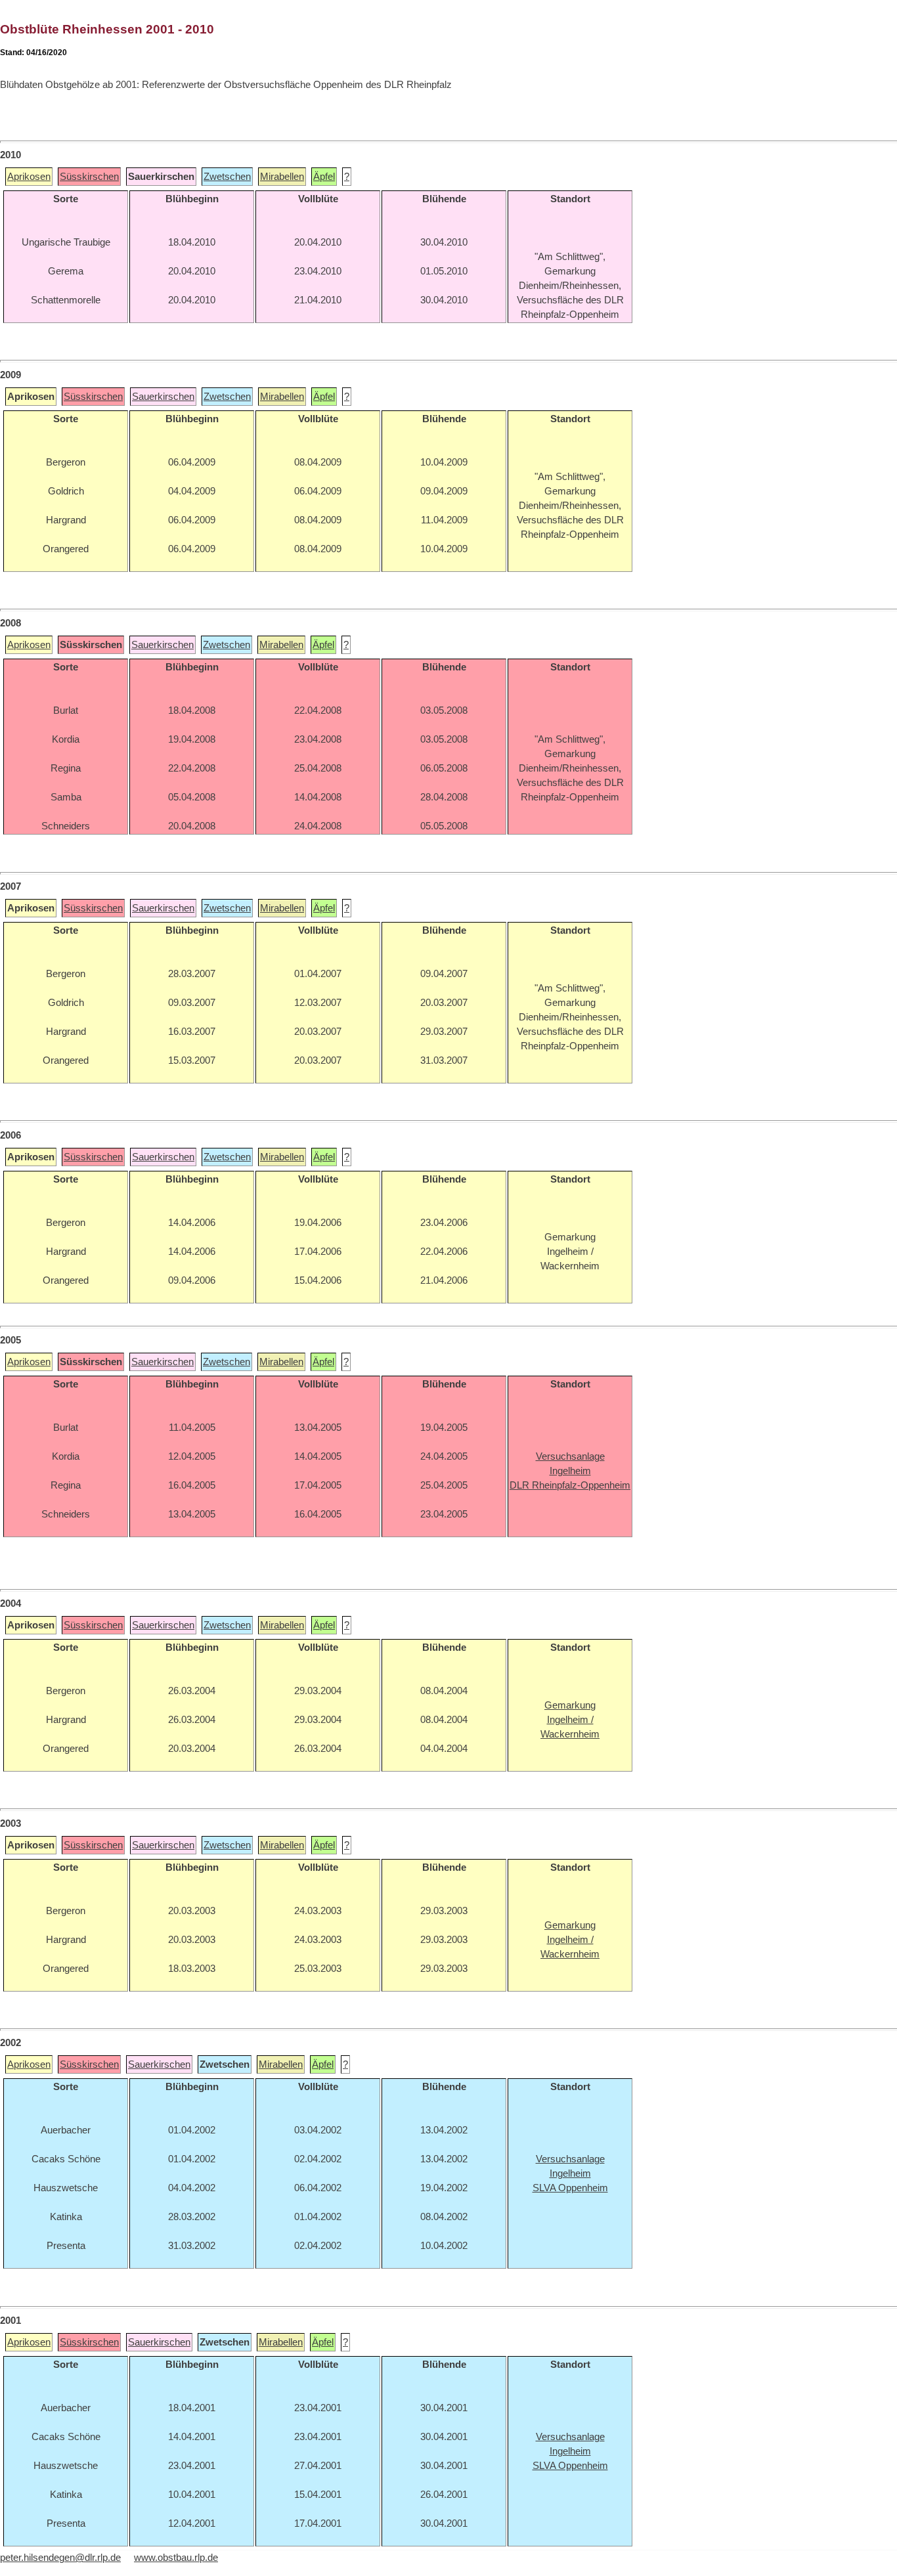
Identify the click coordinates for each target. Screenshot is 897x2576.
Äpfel (324, 177)
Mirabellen (282, 177)
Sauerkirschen (163, 397)
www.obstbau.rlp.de (176, 2558)
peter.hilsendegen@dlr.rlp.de (60, 2558)
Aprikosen (29, 177)
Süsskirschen (89, 177)
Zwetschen (227, 177)
